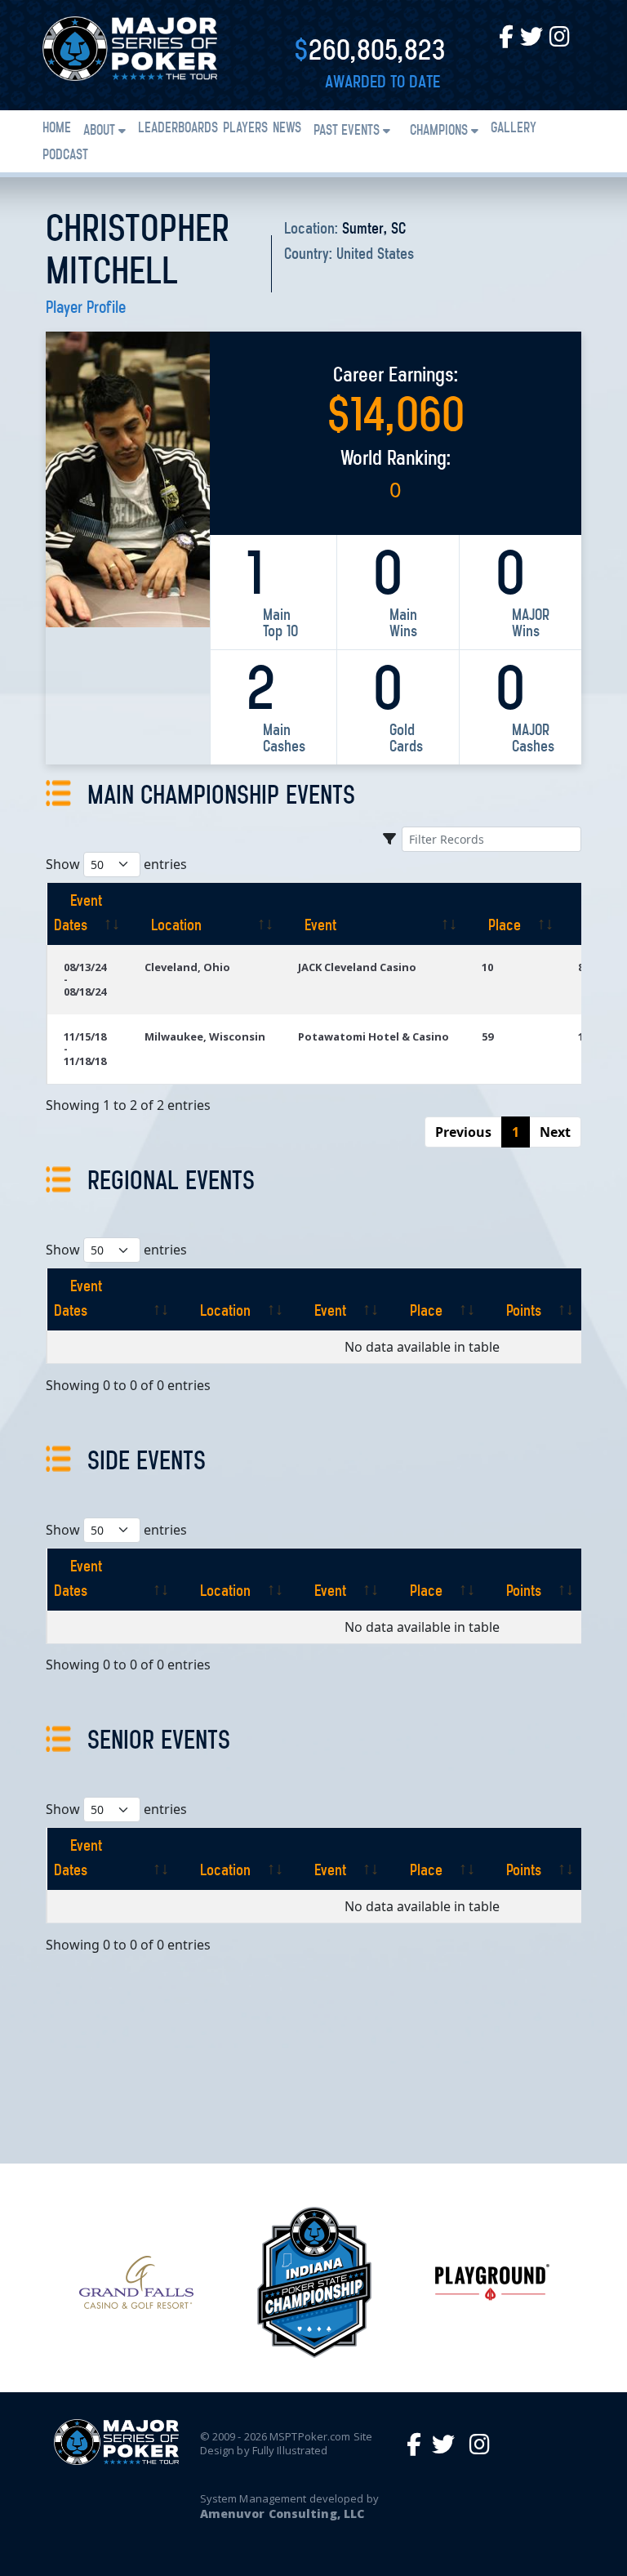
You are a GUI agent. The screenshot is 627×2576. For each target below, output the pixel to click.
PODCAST (65, 156)
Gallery (514, 129)
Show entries (116, 864)
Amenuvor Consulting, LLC (282, 2514)
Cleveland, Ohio (187, 967)
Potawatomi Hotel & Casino (374, 1036)
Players (245, 129)
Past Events (347, 131)
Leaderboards (178, 129)
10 (487, 967)
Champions (439, 131)
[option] (136, 2282)
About (99, 131)
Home (57, 129)
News (287, 129)
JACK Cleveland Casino (357, 967)
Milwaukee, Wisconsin (205, 1036)
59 (487, 1036)
